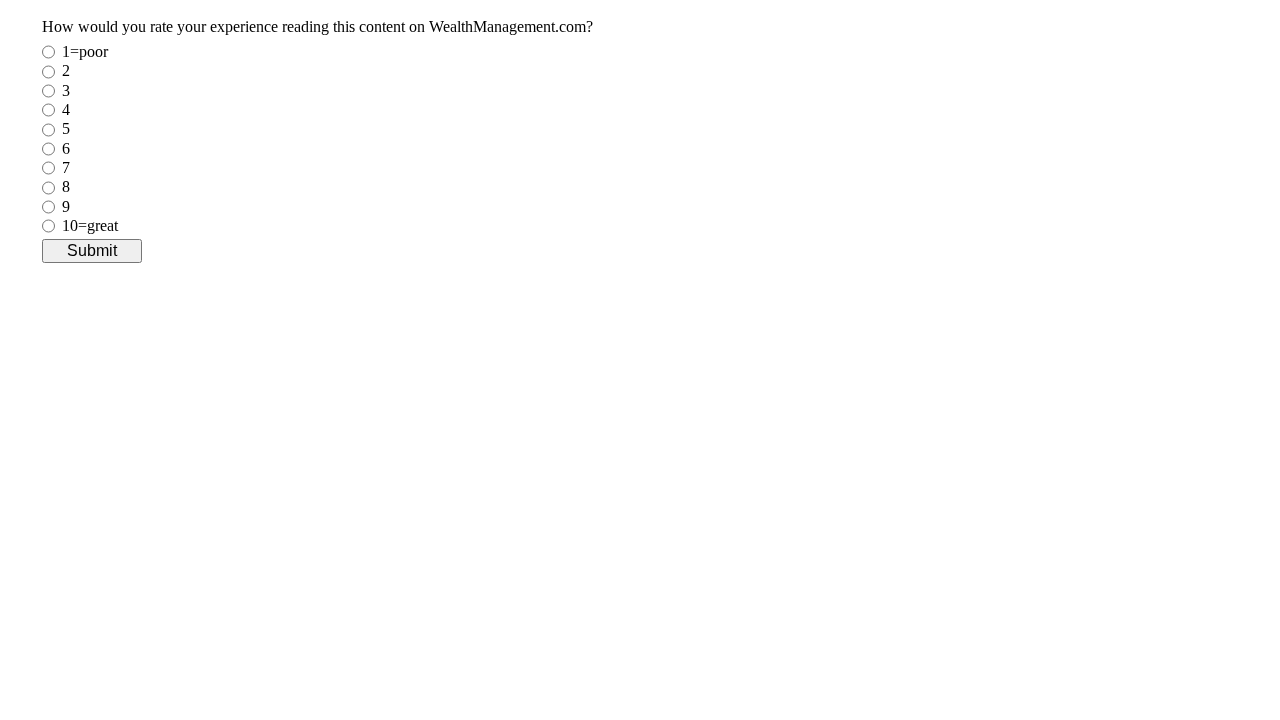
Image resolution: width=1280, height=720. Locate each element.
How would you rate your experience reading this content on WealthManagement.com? (317, 26)
